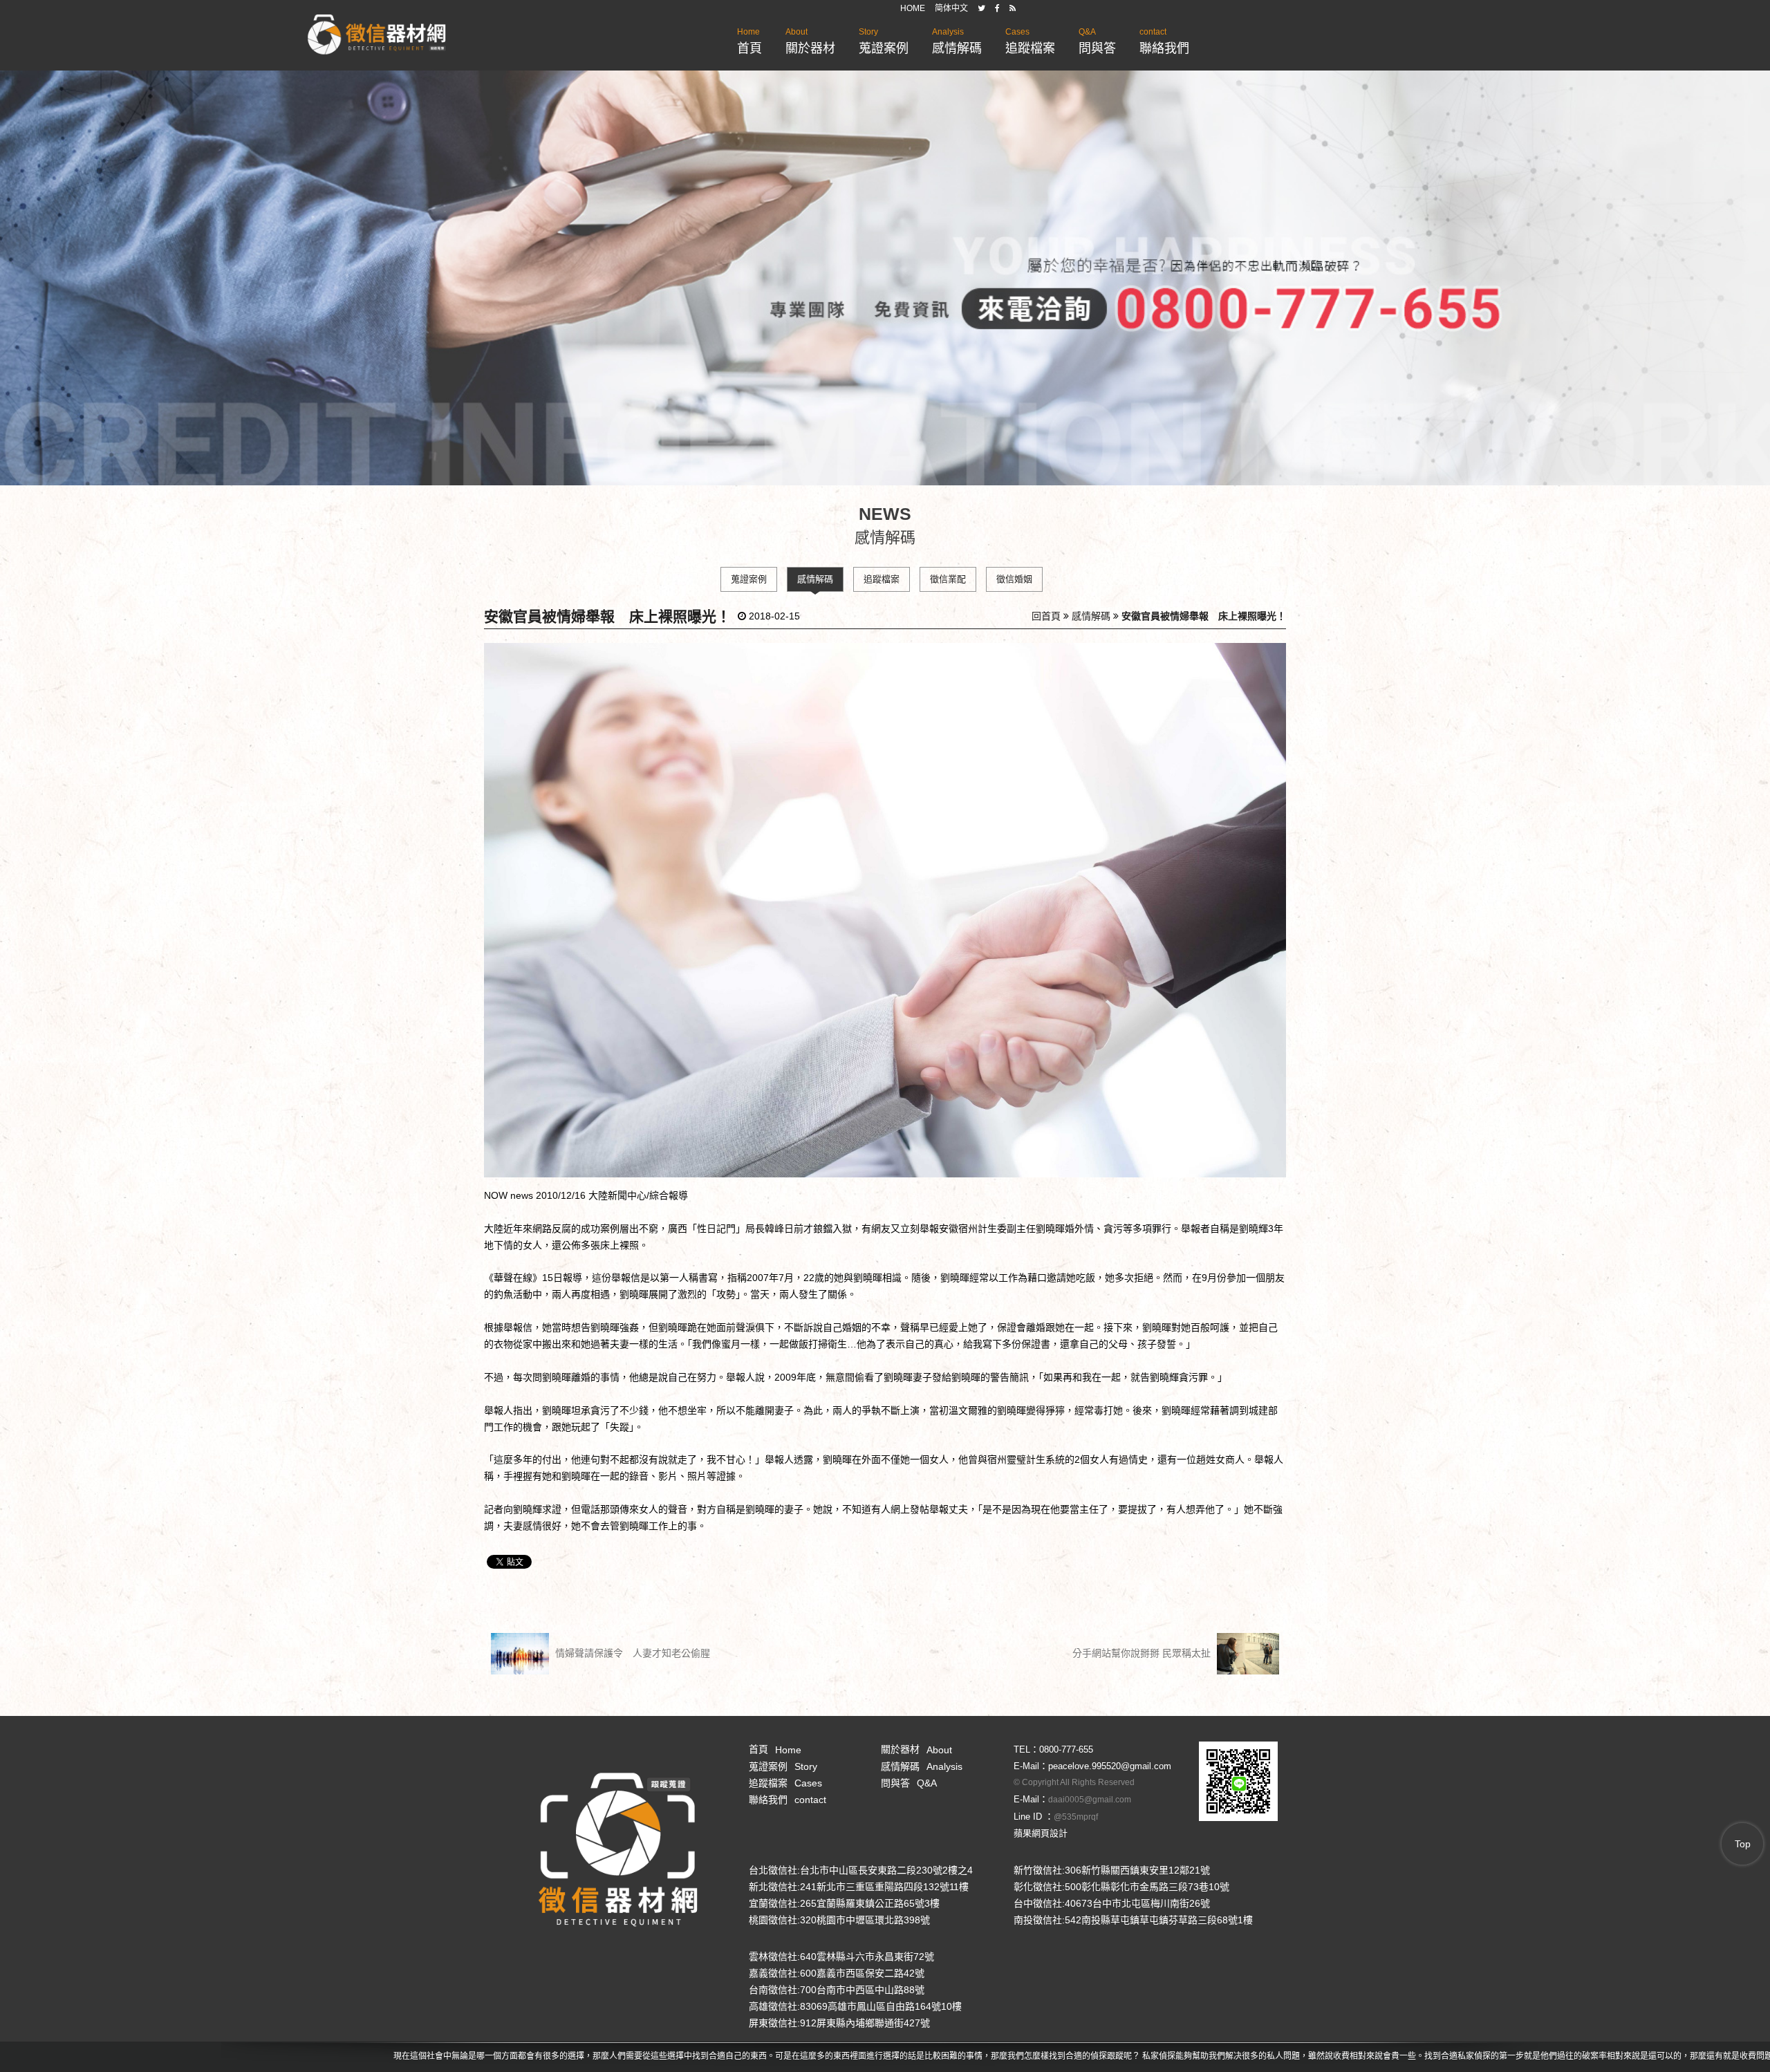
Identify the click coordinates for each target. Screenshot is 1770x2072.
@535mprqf (1076, 1817)
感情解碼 (957, 41)
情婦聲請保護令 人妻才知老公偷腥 (631, 1653)
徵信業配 (948, 579)
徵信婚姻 (1014, 579)
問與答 (1097, 41)
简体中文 (951, 8)
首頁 (749, 41)
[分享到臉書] (997, 8)
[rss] (1013, 8)
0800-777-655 (1066, 1749)
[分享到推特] (981, 8)
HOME (913, 8)
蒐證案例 (884, 41)
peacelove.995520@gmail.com (1110, 1766)
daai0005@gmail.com (1090, 1800)
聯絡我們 (1164, 41)
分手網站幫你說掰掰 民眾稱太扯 (1143, 1653)
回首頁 (1046, 616)
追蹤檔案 (1030, 41)
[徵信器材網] (377, 35)
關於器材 (810, 41)
